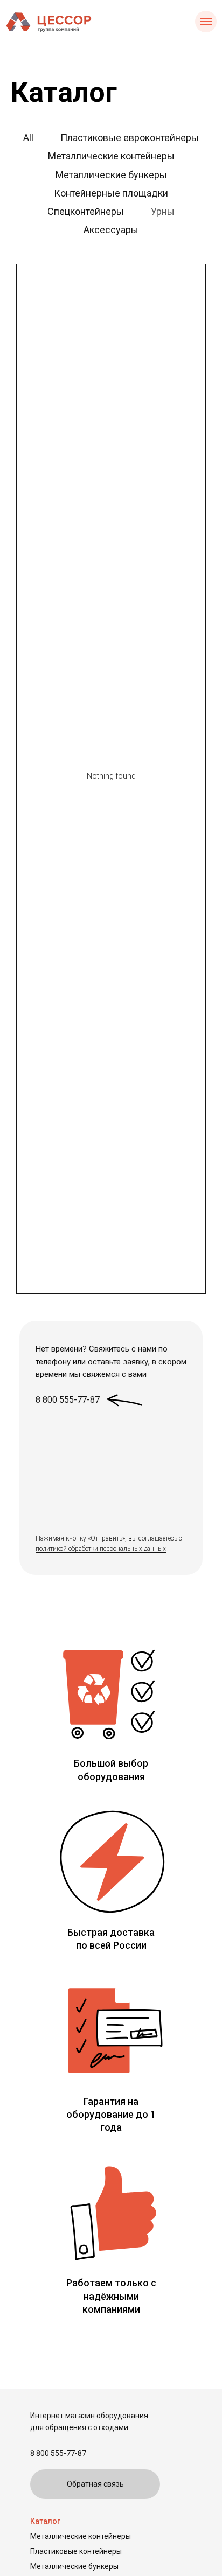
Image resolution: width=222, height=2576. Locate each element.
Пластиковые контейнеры (76, 2551)
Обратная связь (95, 2484)
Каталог (45, 2521)
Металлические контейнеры (81, 2536)
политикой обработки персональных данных (101, 1549)
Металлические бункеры (74, 2566)
